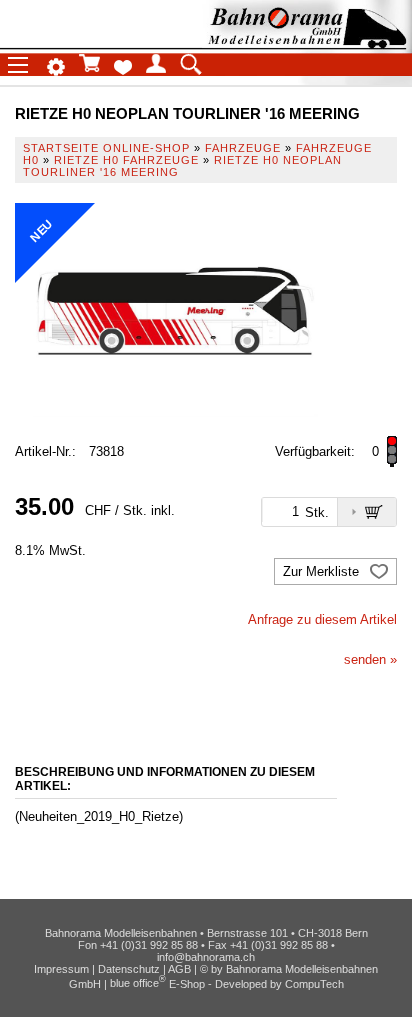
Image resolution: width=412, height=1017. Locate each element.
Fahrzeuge (243, 148)
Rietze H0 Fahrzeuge (126, 160)
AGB (179, 969)
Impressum (61, 969)
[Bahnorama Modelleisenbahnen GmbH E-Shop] (307, 42)
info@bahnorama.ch (206, 957)
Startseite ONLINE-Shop (106, 148)
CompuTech (314, 983)
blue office (138, 983)
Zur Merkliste (323, 571)
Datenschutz (129, 969)
